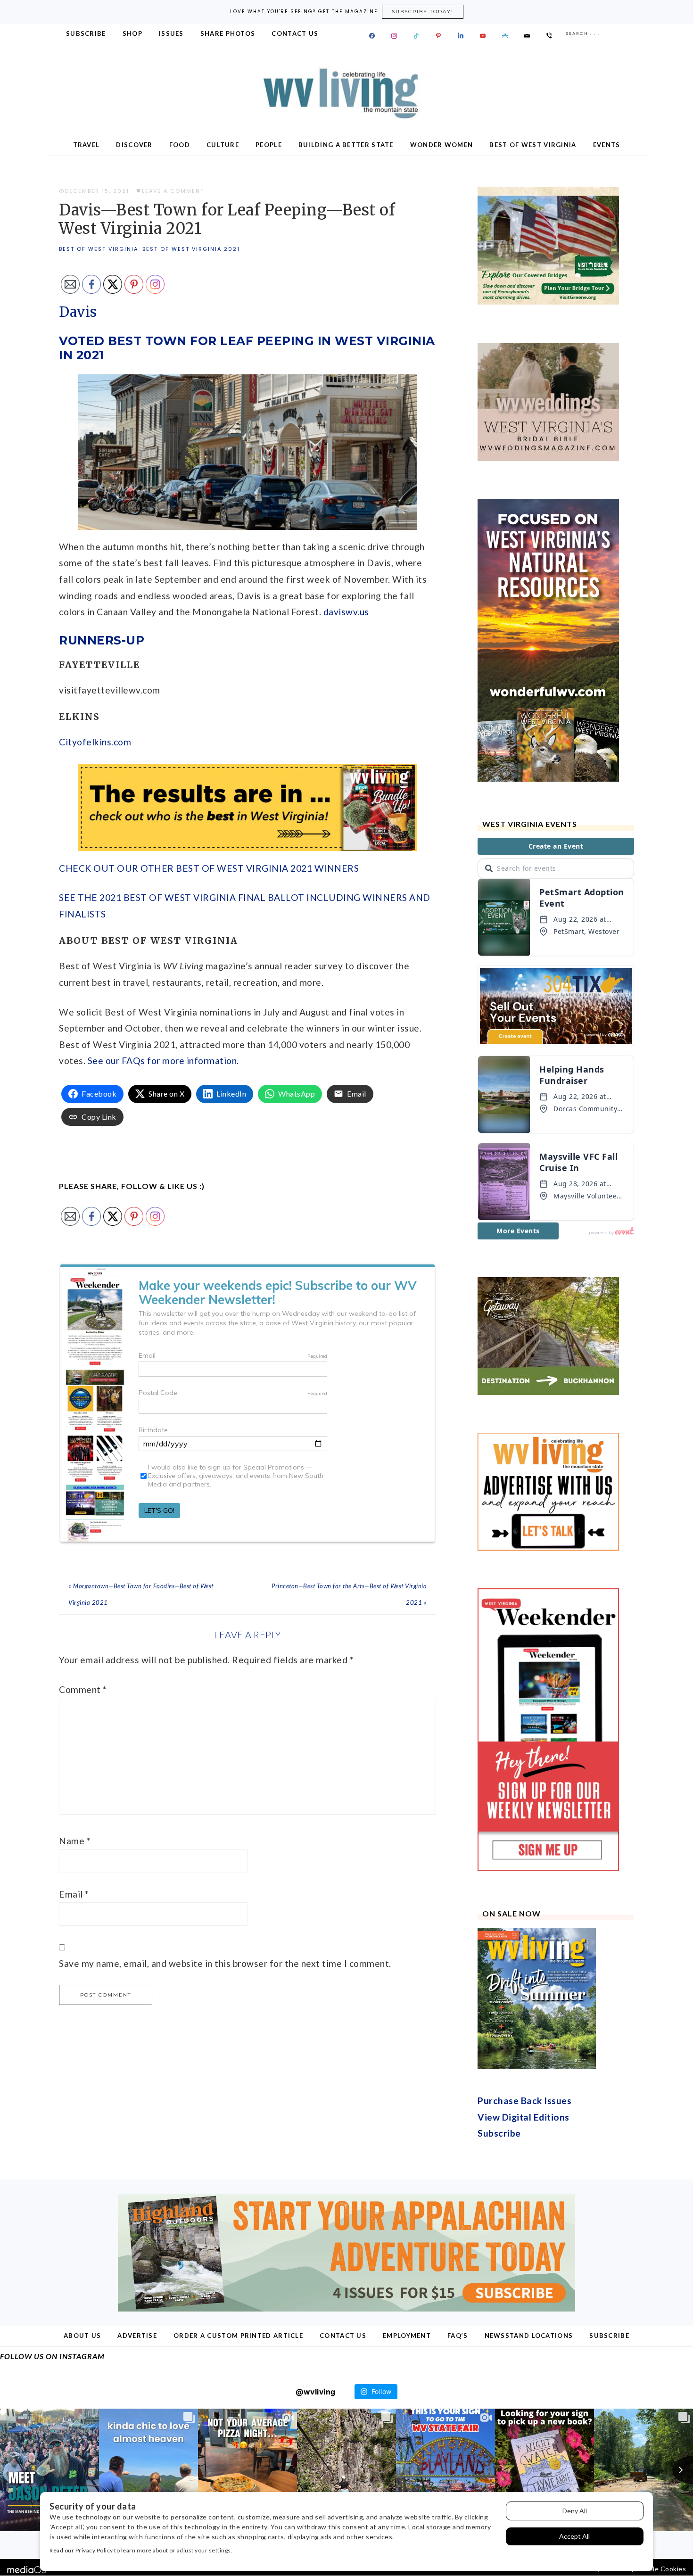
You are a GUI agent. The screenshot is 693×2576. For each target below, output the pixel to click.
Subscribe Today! (423, 12)
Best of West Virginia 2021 (191, 249)
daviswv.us (346, 612)
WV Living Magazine (346, 94)
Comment (83, 1689)
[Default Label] (416, 36)
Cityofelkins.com (95, 742)
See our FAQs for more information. (163, 1061)
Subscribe (499, 2133)
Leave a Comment (173, 191)
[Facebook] (372, 36)
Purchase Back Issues (524, 2101)
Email (74, 1894)
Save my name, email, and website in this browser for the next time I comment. (225, 1963)
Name (74, 1841)
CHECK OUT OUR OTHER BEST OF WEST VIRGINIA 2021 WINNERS (209, 868)
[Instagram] (394, 36)
